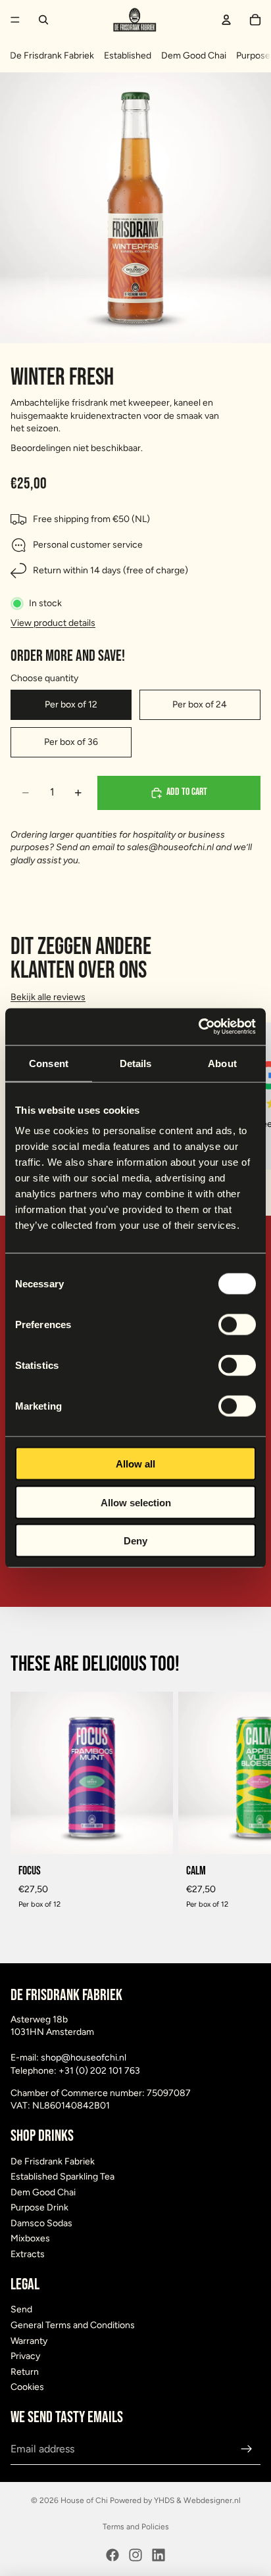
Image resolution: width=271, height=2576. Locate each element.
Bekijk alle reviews (48, 997)
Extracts (28, 2254)
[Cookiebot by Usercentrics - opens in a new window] (198, 1027)
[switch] (237, 1325)
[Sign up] (247, 2449)
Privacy (25, 2357)
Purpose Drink (39, 2208)
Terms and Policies (136, 2527)
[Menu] (15, 20)
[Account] (226, 20)
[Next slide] (246, 1805)
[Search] (43, 20)
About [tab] (222, 1063)
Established (128, 56)
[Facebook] (112, 2555)
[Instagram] (135, 2555)
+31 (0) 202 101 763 (99, 2071)
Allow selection (136, 1502)
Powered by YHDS (141, 2500)
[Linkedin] (159, 2555)
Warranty (29, 2341)
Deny (135, 1541)
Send (21, 2310)
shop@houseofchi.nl (84, 2058)
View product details (53, 623)
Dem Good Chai (194, 56)
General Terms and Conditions (73, 2325)
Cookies (27, 2388)
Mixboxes (30, 2239)
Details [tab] (136, 1063)
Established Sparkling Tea (62, 2177)
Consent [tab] (49, 1063)
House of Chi (84, 2500)
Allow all (135, 1464)
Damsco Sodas (41, 2223)
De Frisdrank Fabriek (52, 56)
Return (25, 2372)
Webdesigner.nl (212, 2500)
